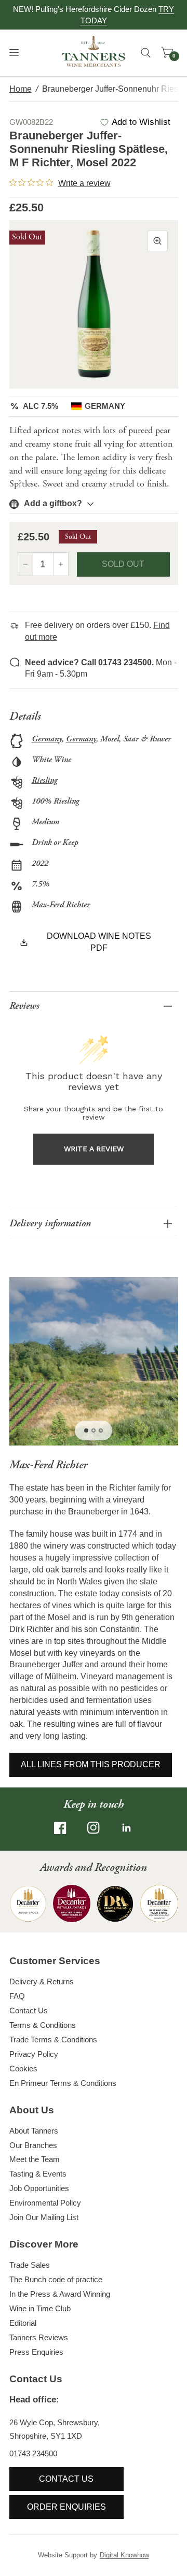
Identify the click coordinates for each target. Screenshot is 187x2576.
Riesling (44, 781)
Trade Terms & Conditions (53, 2040)
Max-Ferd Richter (61, 905)
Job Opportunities (39, 2188)
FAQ (17, 1996)
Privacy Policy (34, 2054)
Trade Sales (30, 2265)
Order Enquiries (66, 2507)
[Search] (146, 53)
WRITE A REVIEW (94, 1149)
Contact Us (29, 2010)
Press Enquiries (36, 2352)
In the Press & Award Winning (60, 2294)
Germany (47, 739)
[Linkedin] (127, 1828)
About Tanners (34, 2131)
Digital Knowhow (124, 2555)
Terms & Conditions (43, 2025)
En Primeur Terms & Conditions (63, 2083)
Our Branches (33, 2145)
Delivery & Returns (42, 1981)
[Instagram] (94, 1828)
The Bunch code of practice (56, 2279)
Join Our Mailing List (44, 2217)
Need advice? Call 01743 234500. (89, 662)
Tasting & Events (38, 2174)
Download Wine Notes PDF (99, 942)
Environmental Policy (45, 2203)
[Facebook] (60, 1828)
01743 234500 (33, 2453)
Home (21, 89)
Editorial (23, 2323)
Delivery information (50, 1223)
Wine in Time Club (40, 2308)
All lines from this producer (91, 1764)
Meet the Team (35, 2159)
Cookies (23, 2069)
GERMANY (105, 406)
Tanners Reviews (39, 2337)
